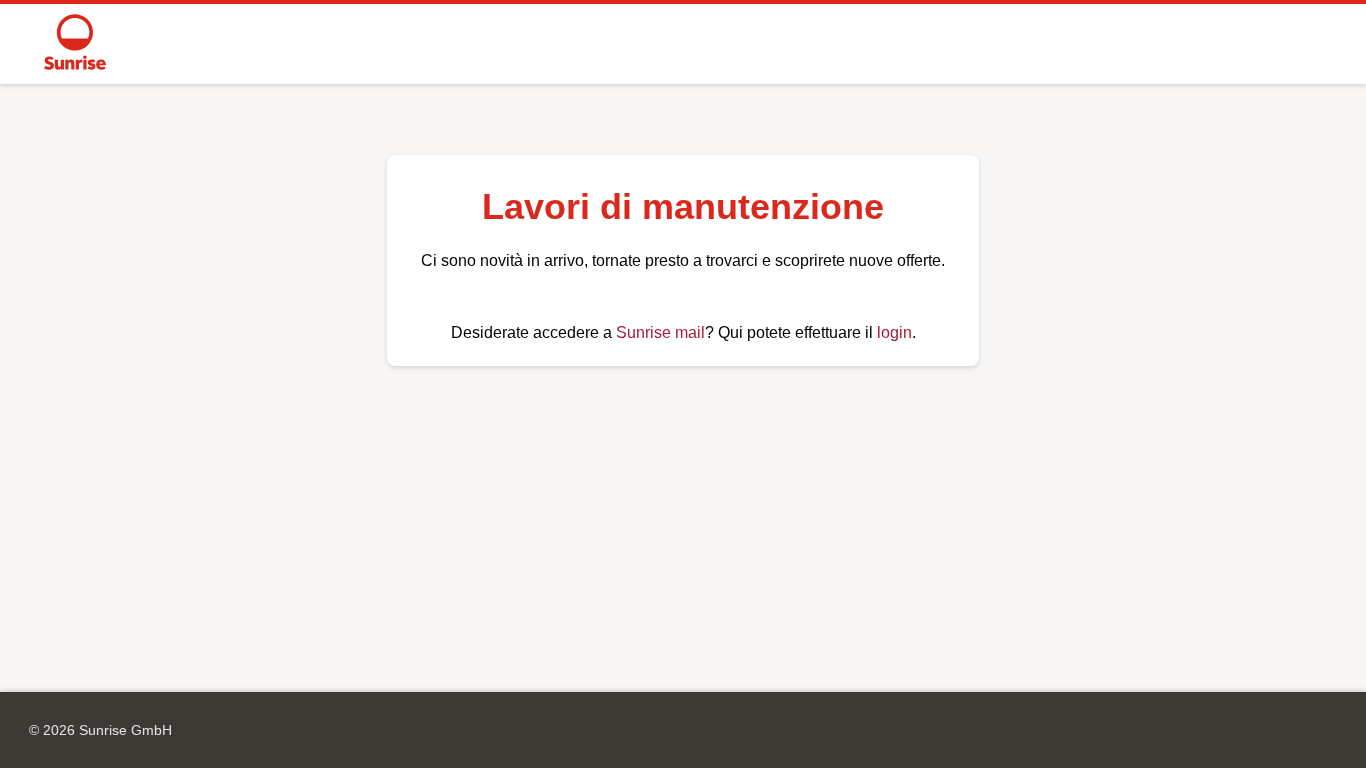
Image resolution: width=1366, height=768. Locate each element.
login (894, 332)
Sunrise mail (660, 332)
